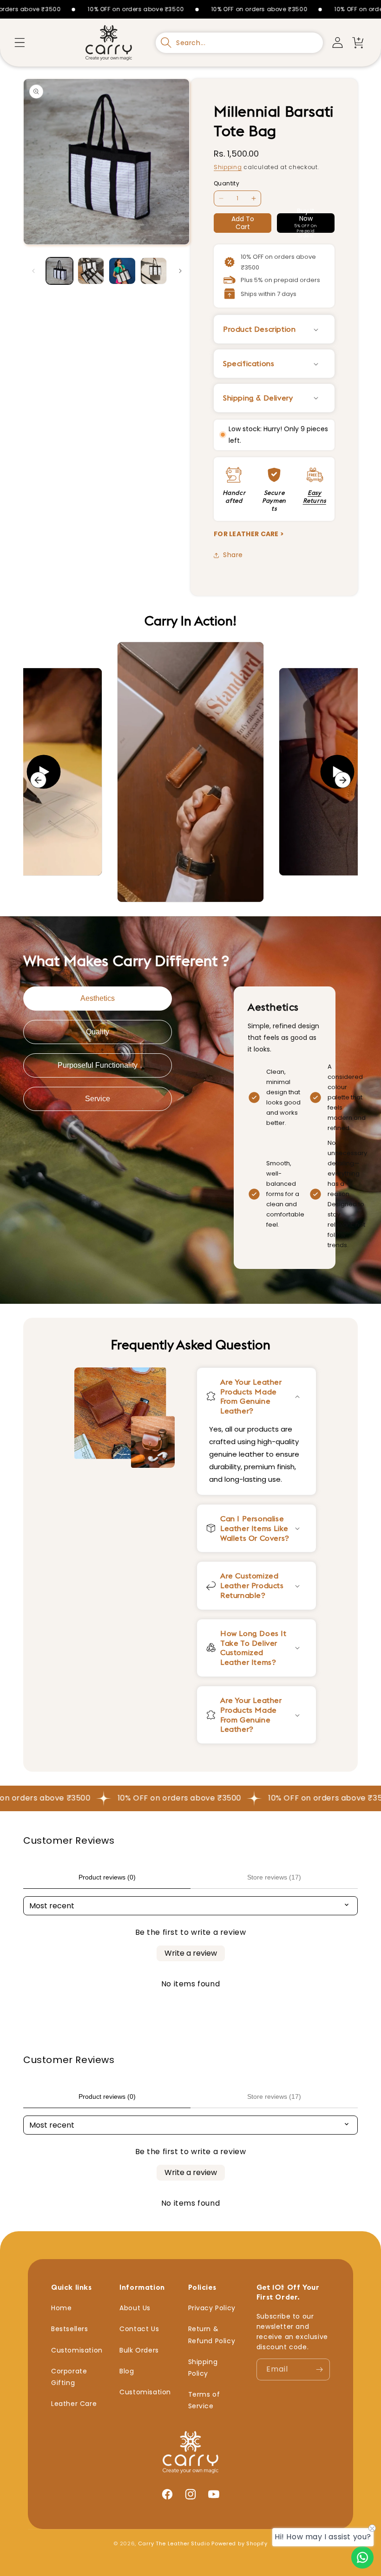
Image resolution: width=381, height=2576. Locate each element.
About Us (135, 2308)
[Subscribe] (319, 2369)
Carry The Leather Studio (174, 2543)
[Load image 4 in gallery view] (154, 271)
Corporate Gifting (69, 2377)
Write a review (191, 1953)
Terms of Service (204, 2400)
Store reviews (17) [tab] (274, 1877)
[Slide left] (33, 271)
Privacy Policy (212, 2308)
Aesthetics (98, 998)
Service (98, 1099)
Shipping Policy (203, 2368)
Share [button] (233, 555)
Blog (127, 2371)
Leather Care (74, 2404)
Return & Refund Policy (212, 2335)
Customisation (77, 2350)
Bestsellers (70, 2329)
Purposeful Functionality (98, 1065)
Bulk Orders (139, 2350)
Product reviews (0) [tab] (107, 1877)
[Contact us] (362, 2557)
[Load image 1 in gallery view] (59, 271)
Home (61, 2308)
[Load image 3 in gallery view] (122, 271)
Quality (98, 1032)
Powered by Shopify (240, 2543)
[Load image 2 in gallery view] (91, 271)
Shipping (228, 167)
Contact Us (139, 2329)
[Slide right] (180, 271)
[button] (20, 43)
